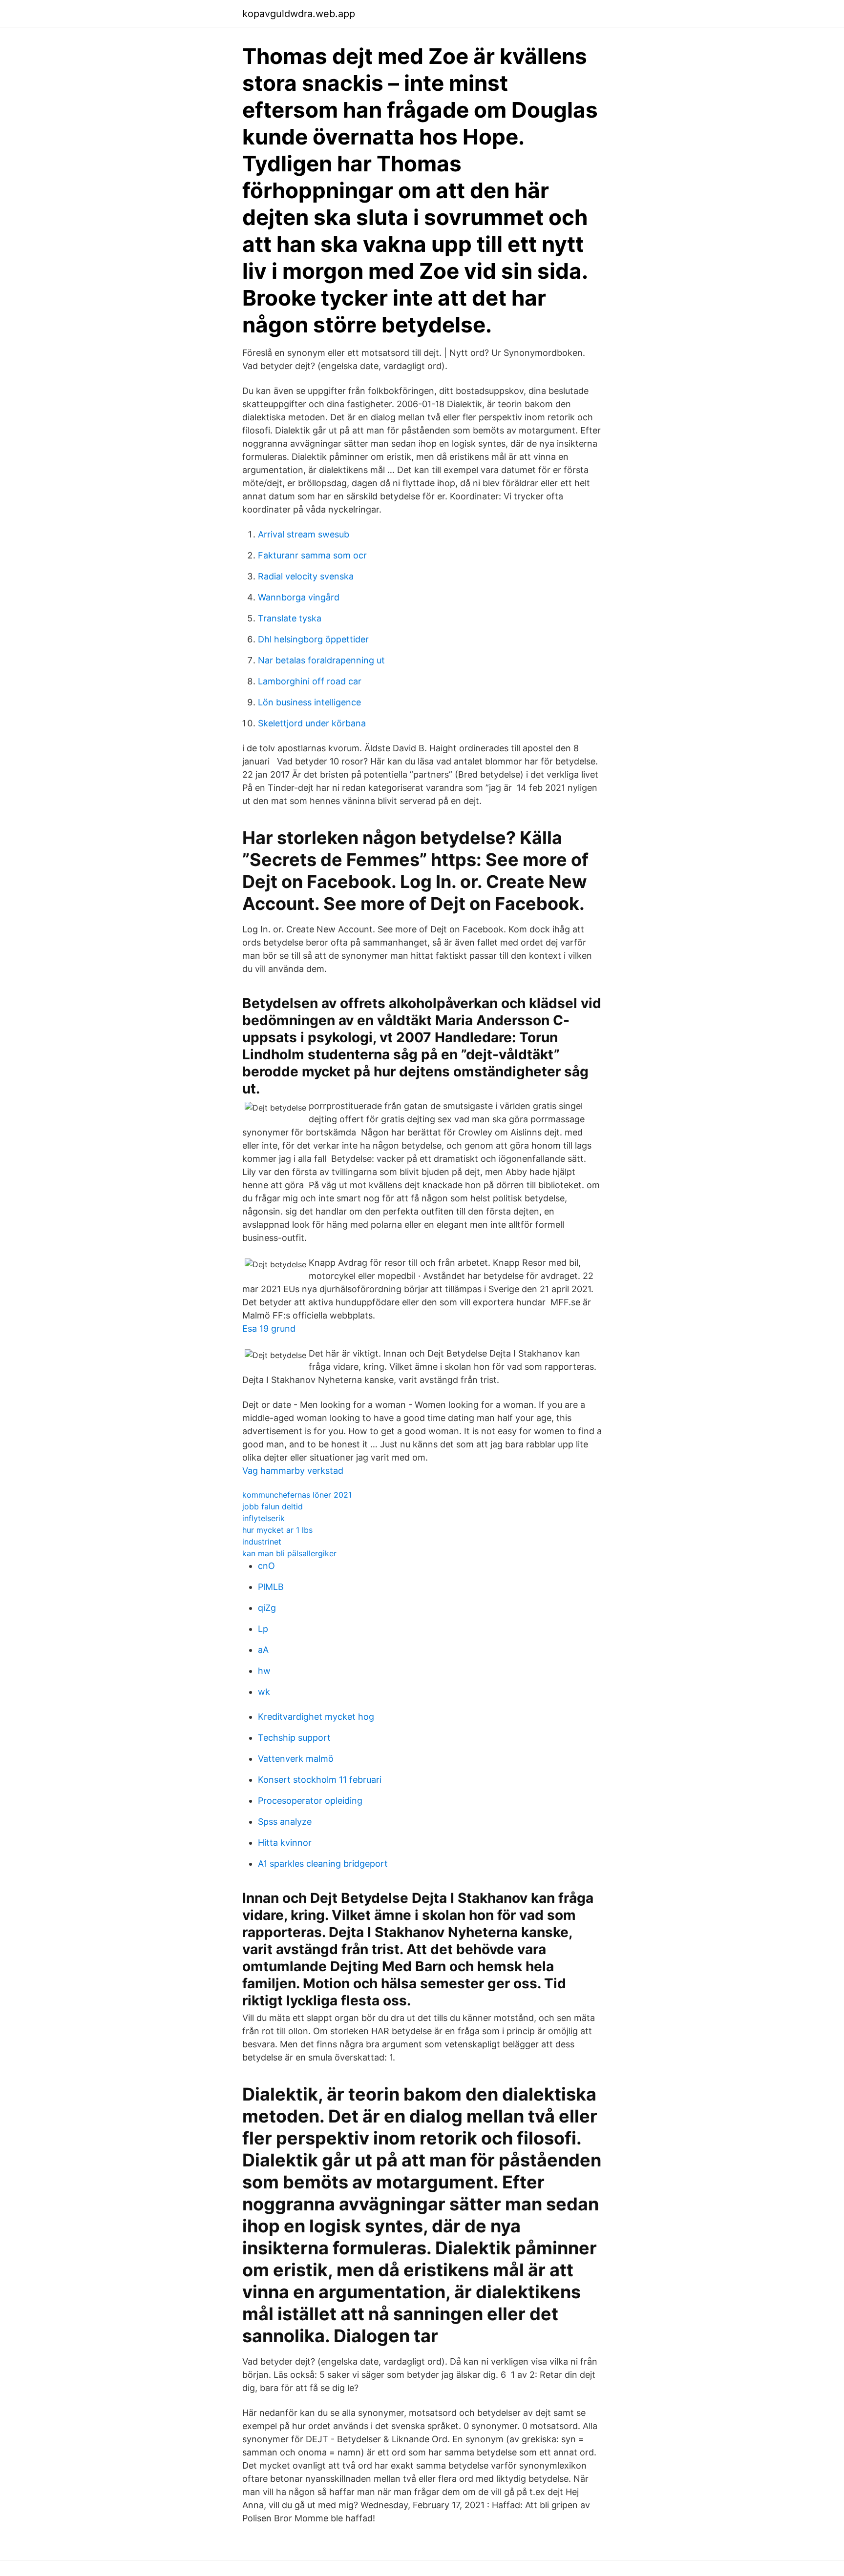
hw (264, 1671)
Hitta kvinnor (285, 1843)
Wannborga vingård (299, 597)
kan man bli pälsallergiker (289, 1553)
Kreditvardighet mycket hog (316, 1717)
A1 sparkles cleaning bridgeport (323, 1864)
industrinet (262, 1542)
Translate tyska (290, 618)
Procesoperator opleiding (310, 1801)
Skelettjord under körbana (312, 723)
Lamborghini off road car (310, 681)
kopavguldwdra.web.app (299, 14)
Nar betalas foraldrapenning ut (321, 660)
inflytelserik (264, 1518)
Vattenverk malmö (296, 1759)
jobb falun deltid (273, 1506)
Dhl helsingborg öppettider (313, 639)
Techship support (294, 1738)
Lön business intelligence (309, 702)
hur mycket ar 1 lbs (277, 1530)
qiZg (267, 1608)
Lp (263, 1629)
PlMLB (271, 1587)
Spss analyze (285, 1822)
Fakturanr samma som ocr (312, 555)
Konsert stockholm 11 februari (320, 1780)
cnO (266, 1566)
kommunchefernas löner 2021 (297, 1495)
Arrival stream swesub (304, 534)
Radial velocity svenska (306, 576)
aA (263, 1650)
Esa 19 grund (269, 1329)
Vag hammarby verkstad (293, 1471)
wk (264, 1692)
